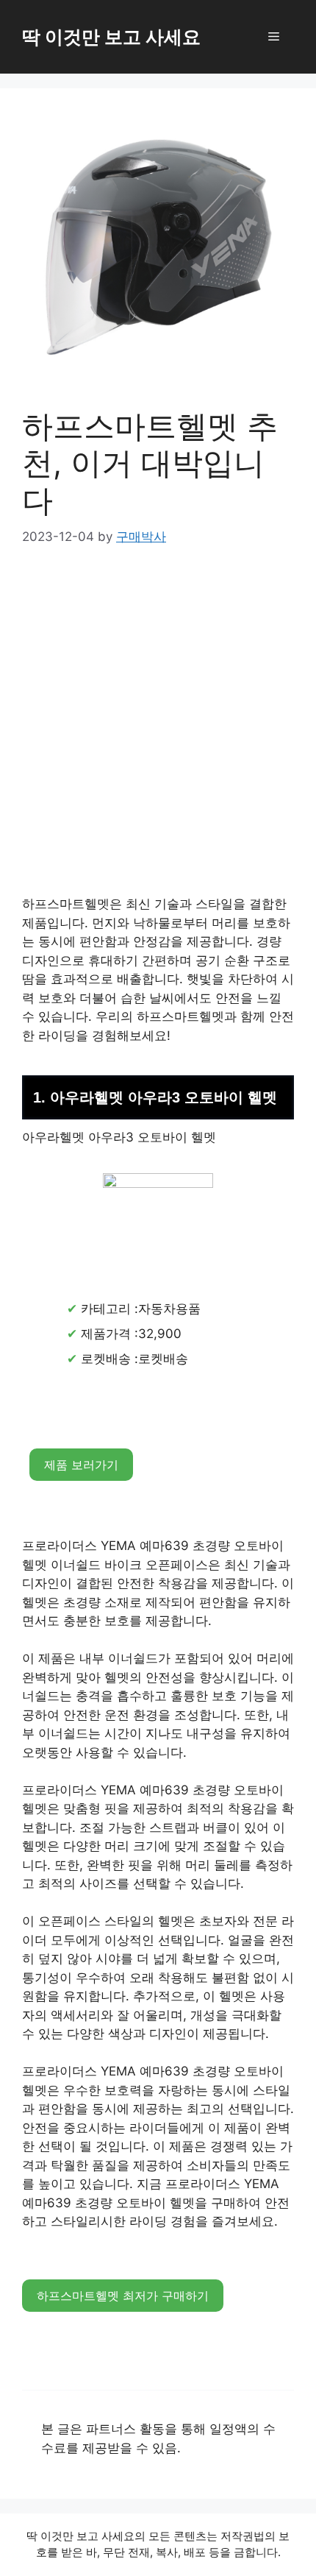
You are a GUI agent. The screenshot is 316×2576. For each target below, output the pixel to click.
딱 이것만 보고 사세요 (111, 37)
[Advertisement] (158, 731)
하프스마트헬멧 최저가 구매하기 (123, 2296)
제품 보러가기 (81, 1465)
